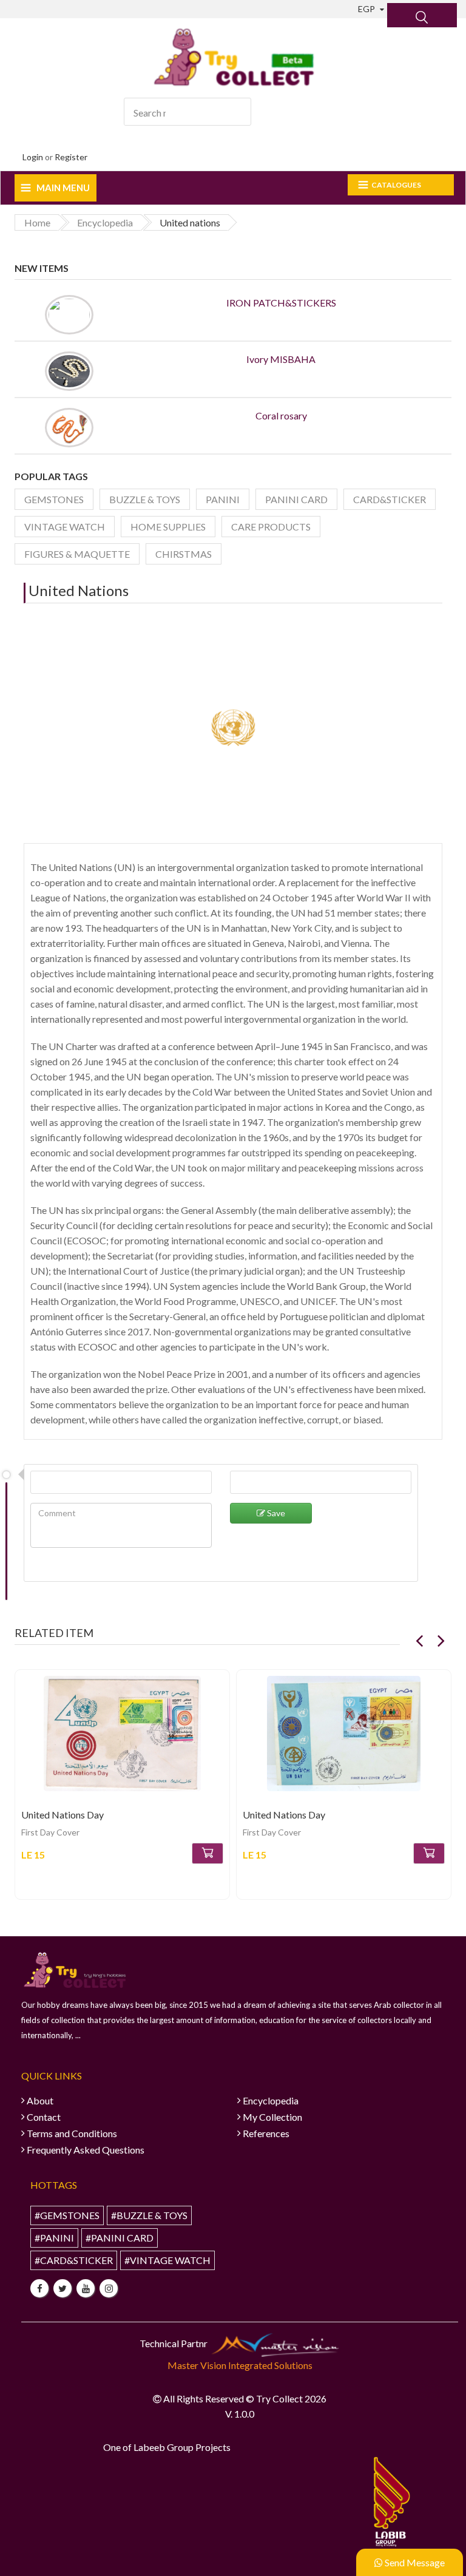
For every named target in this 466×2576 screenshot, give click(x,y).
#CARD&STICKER (74, 2260)
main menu (63, 188)
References (266, 2133)
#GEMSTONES (67, 2215)
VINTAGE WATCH (65, 527)
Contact (44, 2117)
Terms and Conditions (72, 2133)
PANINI (223, 499)
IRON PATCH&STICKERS (281, 303)
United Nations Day (62, 1815)
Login (33, 157)
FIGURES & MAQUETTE (77, 554)
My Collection (272, 2117)
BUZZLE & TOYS (145, 499)
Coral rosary (281, 415)
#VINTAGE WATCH (167, 2260)
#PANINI (54, 2238)
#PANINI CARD (120, 2238)
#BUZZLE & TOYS (149, 2215)
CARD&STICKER (390, 499)
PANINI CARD (296, 499)
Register (71, 157)
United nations (79, 590)
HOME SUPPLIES (168, 527)
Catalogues (396, 185)
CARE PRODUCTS (271, 527)
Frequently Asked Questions (86, 2150)
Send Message (414, 2562)
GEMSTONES (54, 499)
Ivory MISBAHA (281, 359)
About (40, 2100)
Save (275, 1513)
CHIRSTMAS (184, 554)
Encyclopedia (271, 2100)
